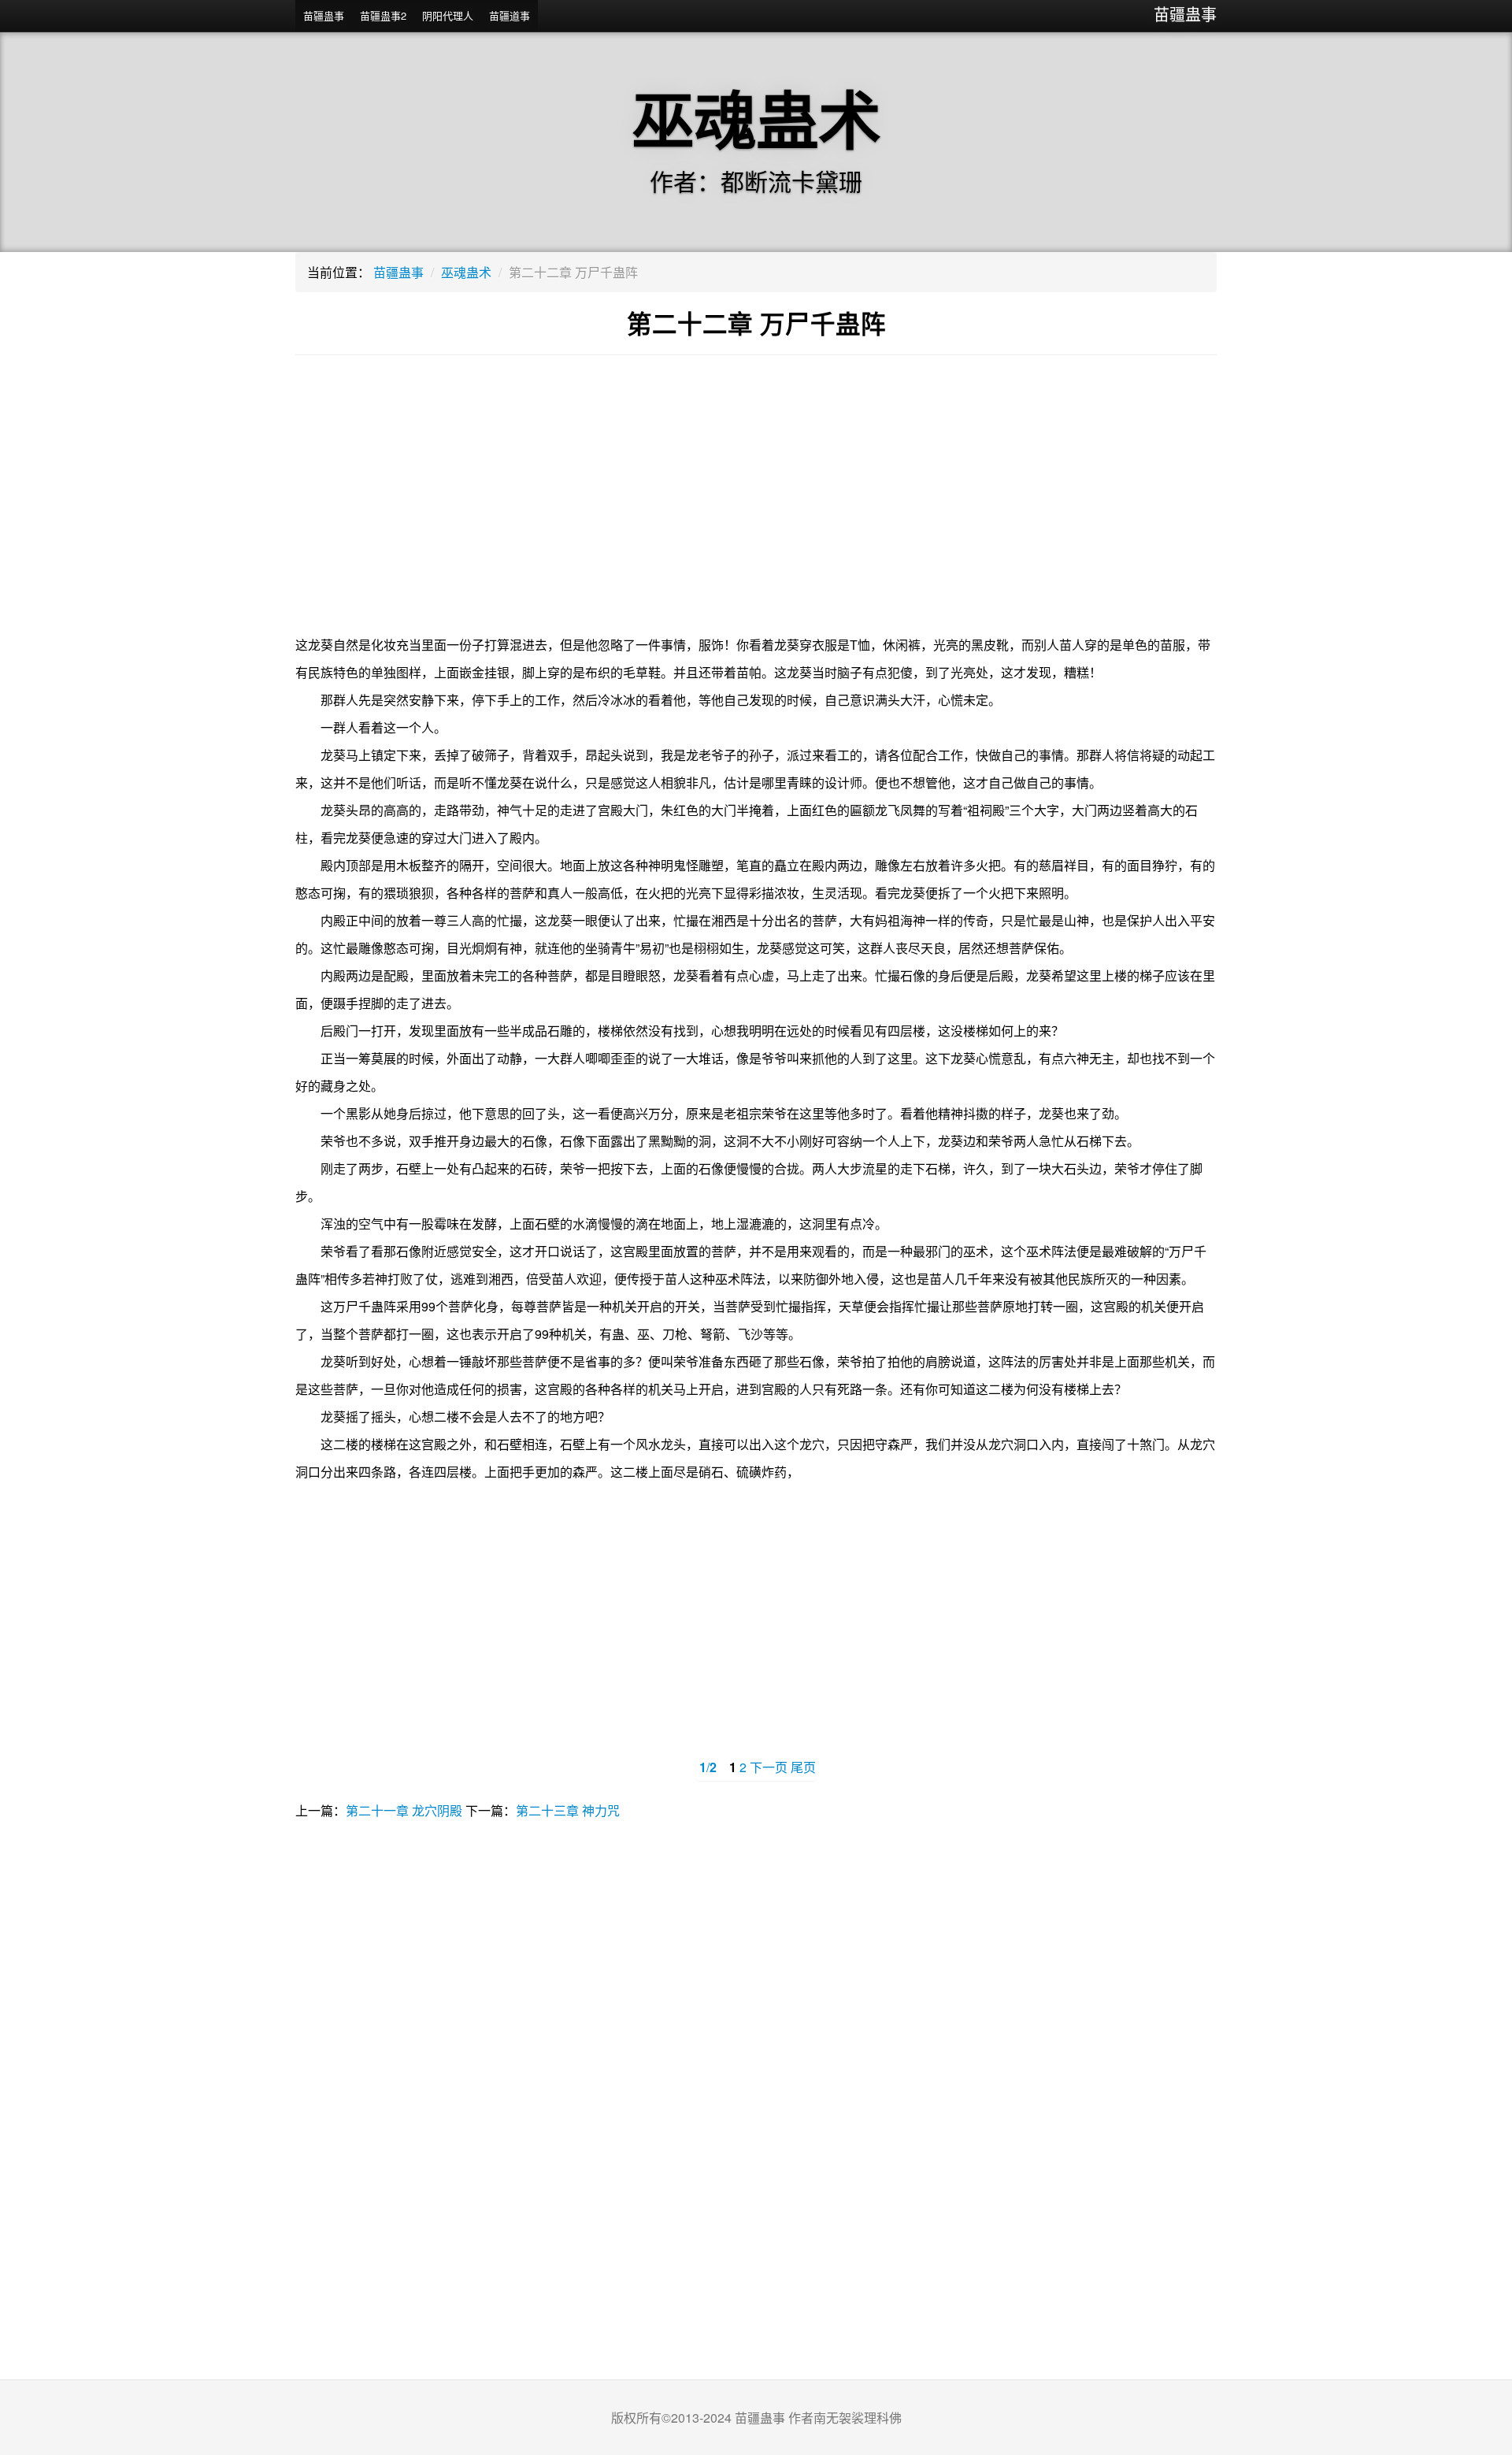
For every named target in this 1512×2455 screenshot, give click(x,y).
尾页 (803, 1767)
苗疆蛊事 (1185, 14)
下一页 (769, 1767)
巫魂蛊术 (466, 272)
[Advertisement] (756, 505)
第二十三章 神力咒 (568, 1810)
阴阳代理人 (448, 15)
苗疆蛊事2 (383, 15)
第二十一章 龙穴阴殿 (404, 1810)
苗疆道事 (510, 15)
